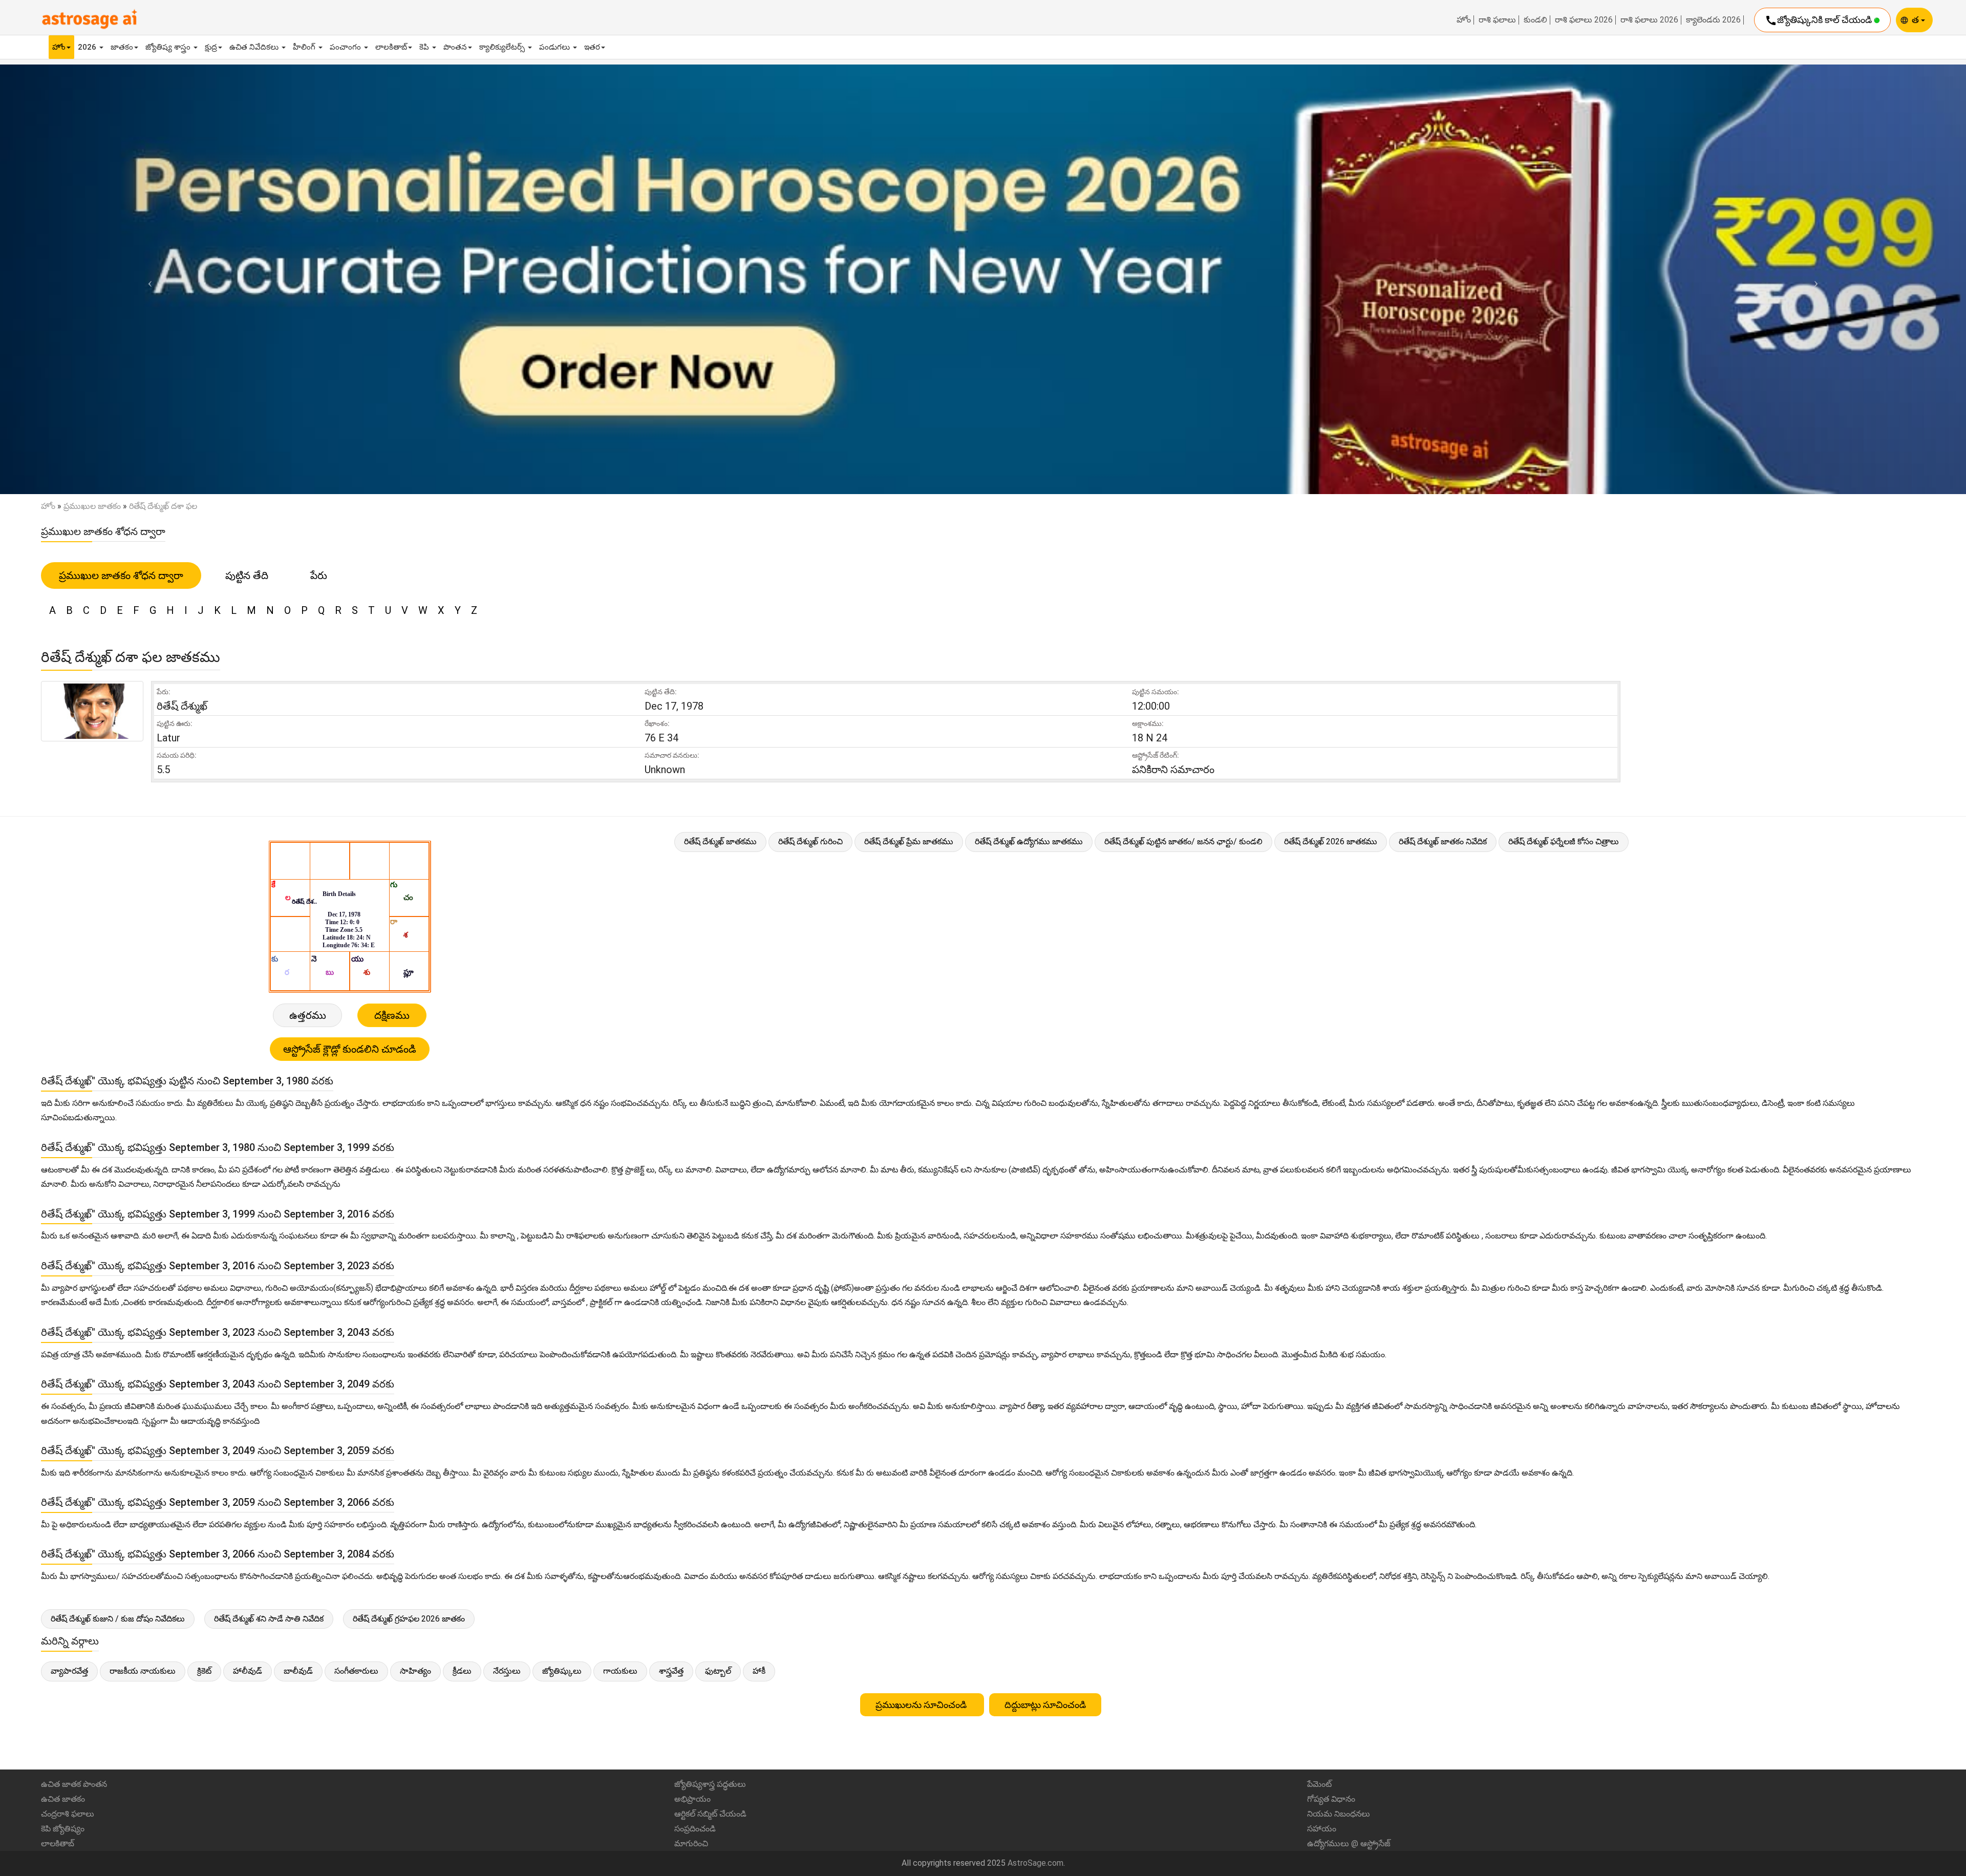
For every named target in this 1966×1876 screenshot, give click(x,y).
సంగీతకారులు (356, 1671)
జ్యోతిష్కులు (562, 1671)
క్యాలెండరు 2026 (1713, 20)
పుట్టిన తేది (247, 575)
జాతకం (122, 47)
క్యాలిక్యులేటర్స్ (503, 47)
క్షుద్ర (211, 47)
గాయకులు (620, 1671)
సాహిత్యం (415, 1671)
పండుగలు (555, 47)
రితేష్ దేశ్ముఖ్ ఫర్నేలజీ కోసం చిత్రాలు (1564, 841)
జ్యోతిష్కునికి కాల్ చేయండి (1819, 20)
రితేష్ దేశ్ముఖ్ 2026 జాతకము (1331, 841)
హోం (1464, 20)
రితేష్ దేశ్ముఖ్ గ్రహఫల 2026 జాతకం (409, 1619)
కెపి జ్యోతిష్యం (63, 1829)
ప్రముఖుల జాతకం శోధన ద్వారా (121, 575)
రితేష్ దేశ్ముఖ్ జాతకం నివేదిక (1443, 841)
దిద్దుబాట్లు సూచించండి (1045, 1705)
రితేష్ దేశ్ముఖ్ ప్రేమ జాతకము (909, 841)
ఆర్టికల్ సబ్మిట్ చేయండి (710, 1814)
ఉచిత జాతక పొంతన (74, 1784)
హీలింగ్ (305, 47)
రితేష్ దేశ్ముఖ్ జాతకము (720, 841)
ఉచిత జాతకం (63, 1799)
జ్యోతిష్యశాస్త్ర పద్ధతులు (710, 1784)
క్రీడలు (462, 1671)
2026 (88, 47)
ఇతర (592, 47)
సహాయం (1322, 1829)
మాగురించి (691, 1843)
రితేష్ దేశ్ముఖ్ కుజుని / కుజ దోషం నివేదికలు (118, 1619)
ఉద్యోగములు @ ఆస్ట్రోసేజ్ (1349, 1843)
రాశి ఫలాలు (1497, 20)
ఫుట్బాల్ (718, 1671)
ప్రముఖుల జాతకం (92, 506)
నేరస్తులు (507, 1671)
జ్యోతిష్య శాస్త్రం (169, 47)
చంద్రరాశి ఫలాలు (68, 1814)
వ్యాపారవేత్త (69, 1671)
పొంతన (455, 47)
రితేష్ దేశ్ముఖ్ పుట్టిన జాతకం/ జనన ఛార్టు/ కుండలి (1183, 841)
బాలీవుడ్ (298, 1671)
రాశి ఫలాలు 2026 (1584, 20)
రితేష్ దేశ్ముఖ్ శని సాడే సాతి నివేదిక (269, 1619)
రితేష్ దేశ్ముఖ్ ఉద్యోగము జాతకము (1029, 841)
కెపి (425, 47)
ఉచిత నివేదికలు (255, 47)
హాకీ (759, 1671)
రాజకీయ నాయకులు (143, 1671)
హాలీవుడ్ (248, 1671)
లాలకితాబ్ (391, 47)
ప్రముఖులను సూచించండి (922, 1705)
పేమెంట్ (1319, 1784)
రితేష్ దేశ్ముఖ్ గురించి (810, 841)
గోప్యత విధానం (1331, 1799)
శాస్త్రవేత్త (671, 1671)
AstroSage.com (1035, 1863)
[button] (147, 279)
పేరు (319, 575)
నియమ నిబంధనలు (1339, 1814)
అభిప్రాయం (692, 1799)
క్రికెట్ (204, 1671)
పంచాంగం (346, 47)
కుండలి (1535, 20)
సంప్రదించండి (695, 1829)
